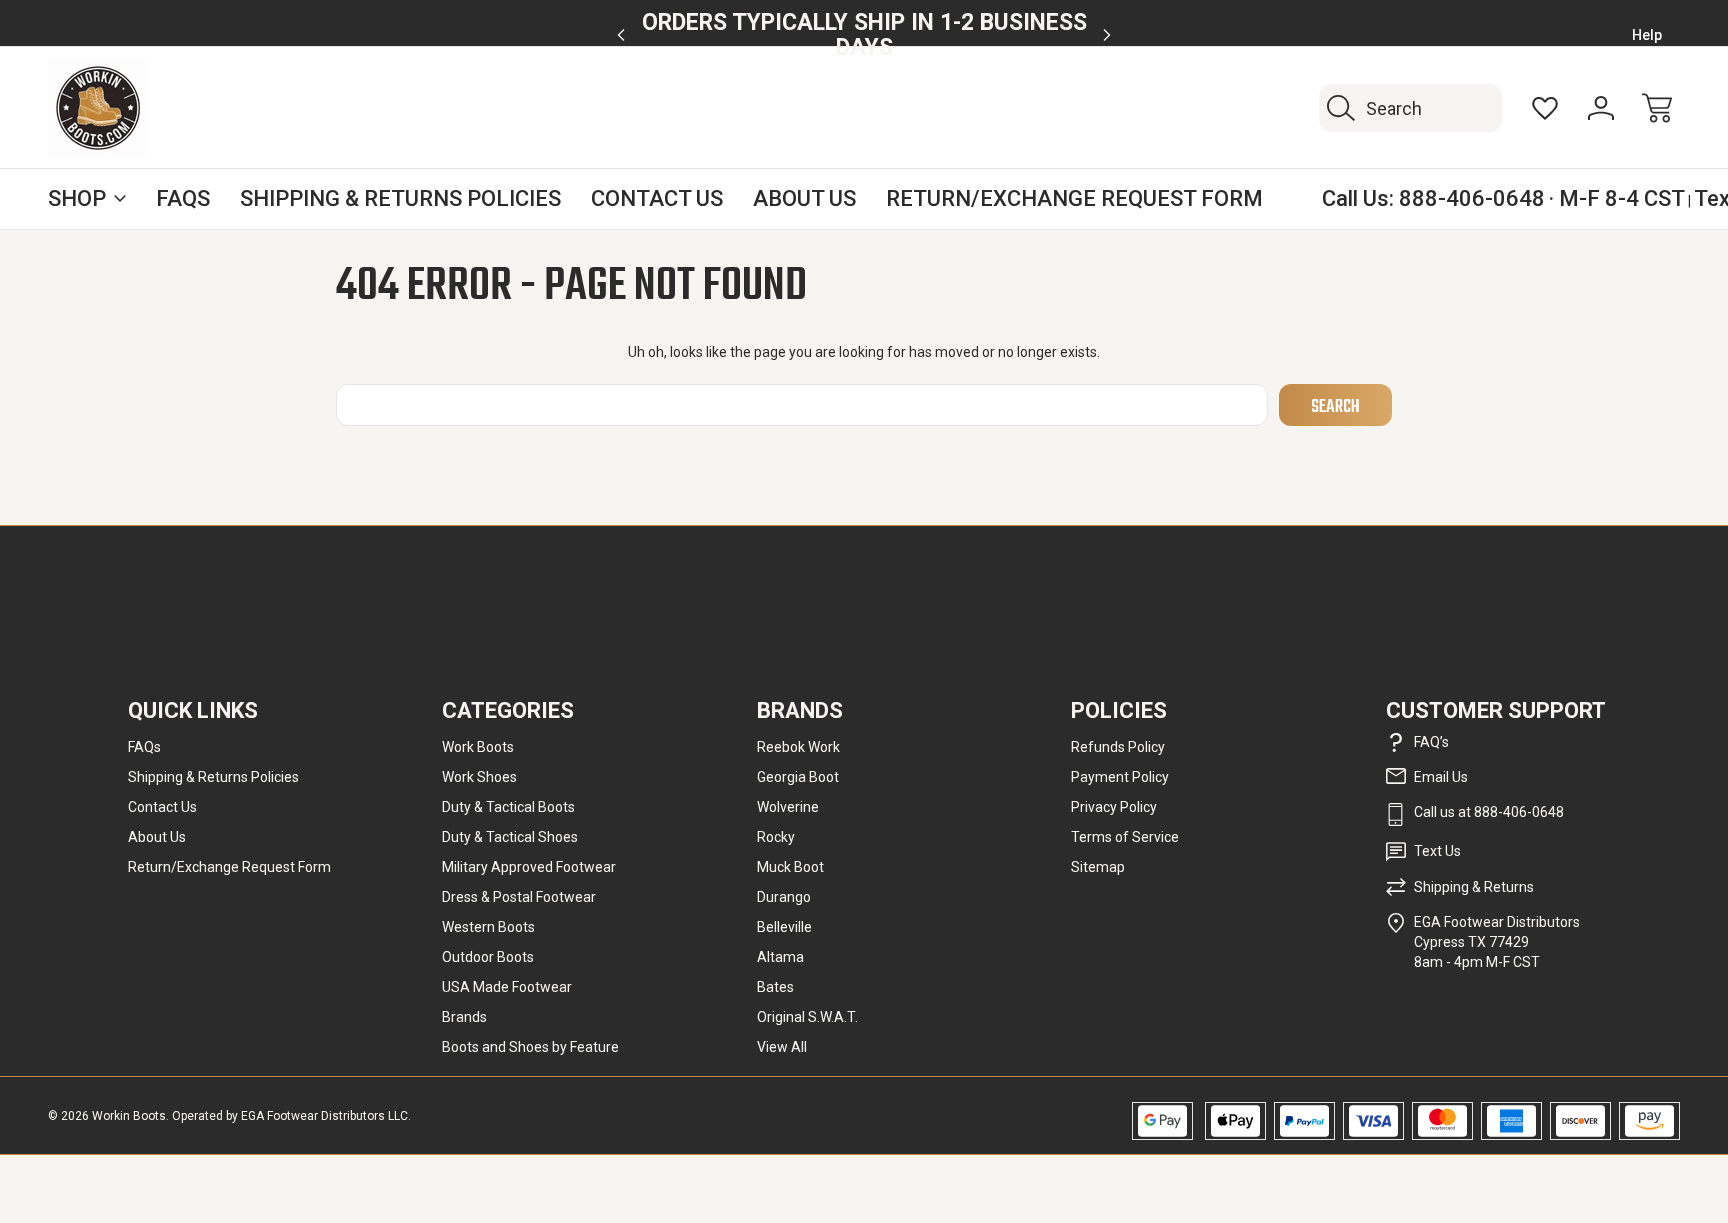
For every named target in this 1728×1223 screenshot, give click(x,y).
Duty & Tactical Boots (508, 807)
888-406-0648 (1472, 198)
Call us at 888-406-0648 (1489, 812)
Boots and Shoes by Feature (530, 1047)
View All (782, 1047)
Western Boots (488, 927)
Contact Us (657, 198)
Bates (775, 987)
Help (1647, 35)
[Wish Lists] (1545, 108)
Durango (784, 897)
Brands (464, 1017)
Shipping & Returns (1474, 887)
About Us (804, 198)
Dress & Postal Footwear (519, 897)
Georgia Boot (798, 777)
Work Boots (478, 747)
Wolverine (788, 807)
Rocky (776, 837)
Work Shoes (479, 777)
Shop (77, 198)
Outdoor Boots (488, 957)
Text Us (1437, 851)
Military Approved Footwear (529, 867)
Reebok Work (798, 747)
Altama (780, 957)
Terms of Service (1125, 837)
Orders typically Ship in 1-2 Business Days (864, 35)
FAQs (183, 198)
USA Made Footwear (507, 987)
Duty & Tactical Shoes (510, 837)
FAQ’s (1431, 742)
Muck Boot (790, 867)
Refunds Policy (1118, 747)
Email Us (1441, 777)
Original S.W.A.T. (807, 1017)
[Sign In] (1601, 108)
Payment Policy (1120, 777)
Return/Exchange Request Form (1074, 198)
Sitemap (1098, 867)
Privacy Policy (1114, 807)
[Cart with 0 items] (1657, 108)
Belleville (784, 927)
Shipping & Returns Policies (400, 198)
